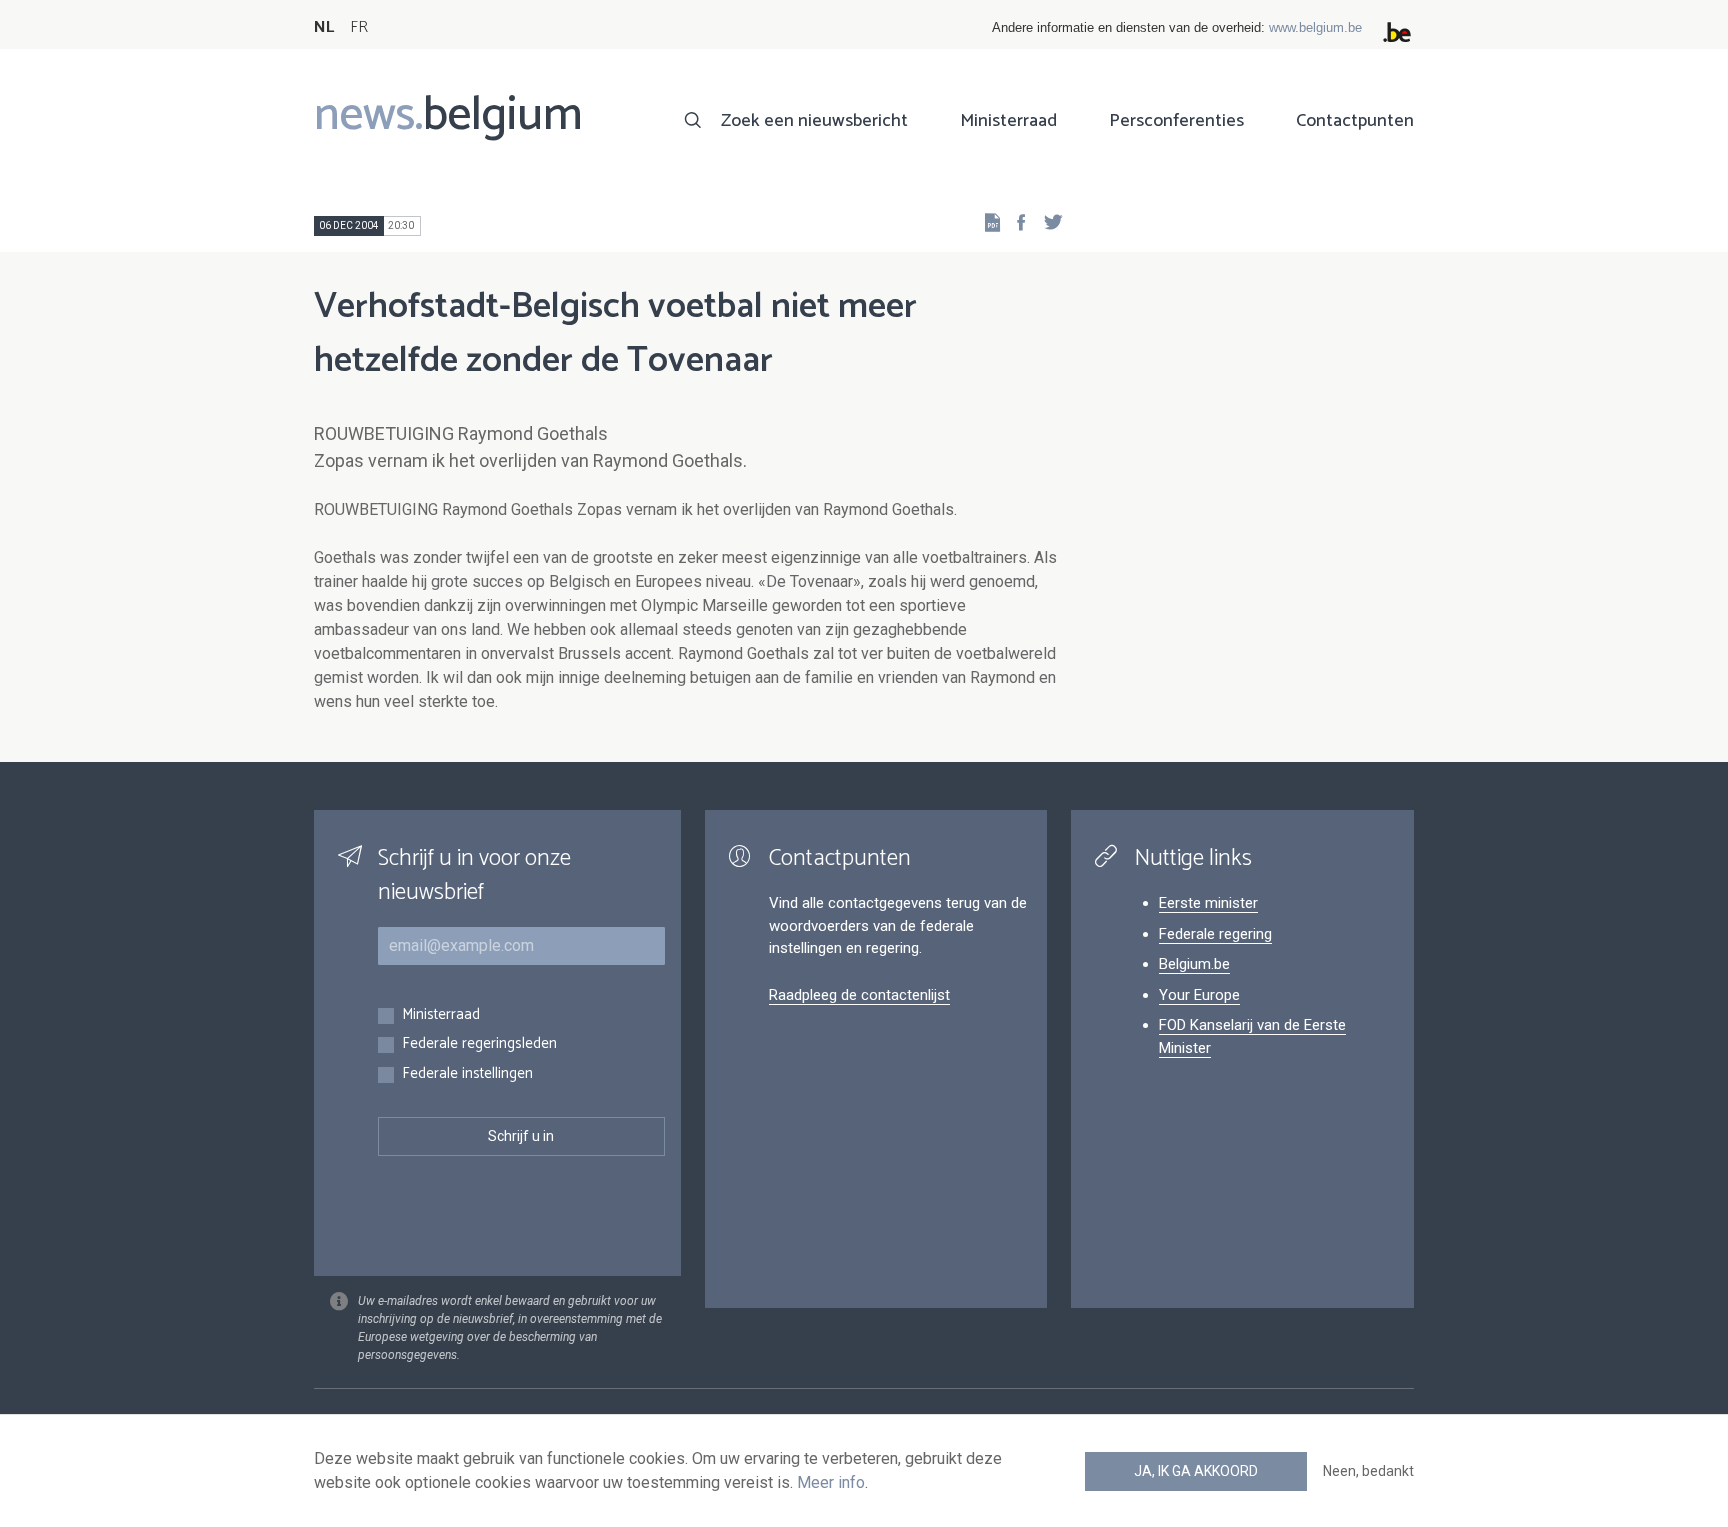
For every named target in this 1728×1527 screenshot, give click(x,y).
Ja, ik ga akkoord (1196, 1471)
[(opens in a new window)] (1015, 221)
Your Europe (1199, 995)
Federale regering (1215, 934)
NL (324, 27)
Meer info (831, 1482)
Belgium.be (1194, 964)
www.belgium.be (1315, 27)
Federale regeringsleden (479, 1044)
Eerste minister (1208, 903)
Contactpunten (1355, 121)
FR (359, 27)
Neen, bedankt (1368, 1471)
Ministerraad (1008, 121)
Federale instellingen (467, 1074)
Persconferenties (1176, 121)
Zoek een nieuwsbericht (814, 121)
